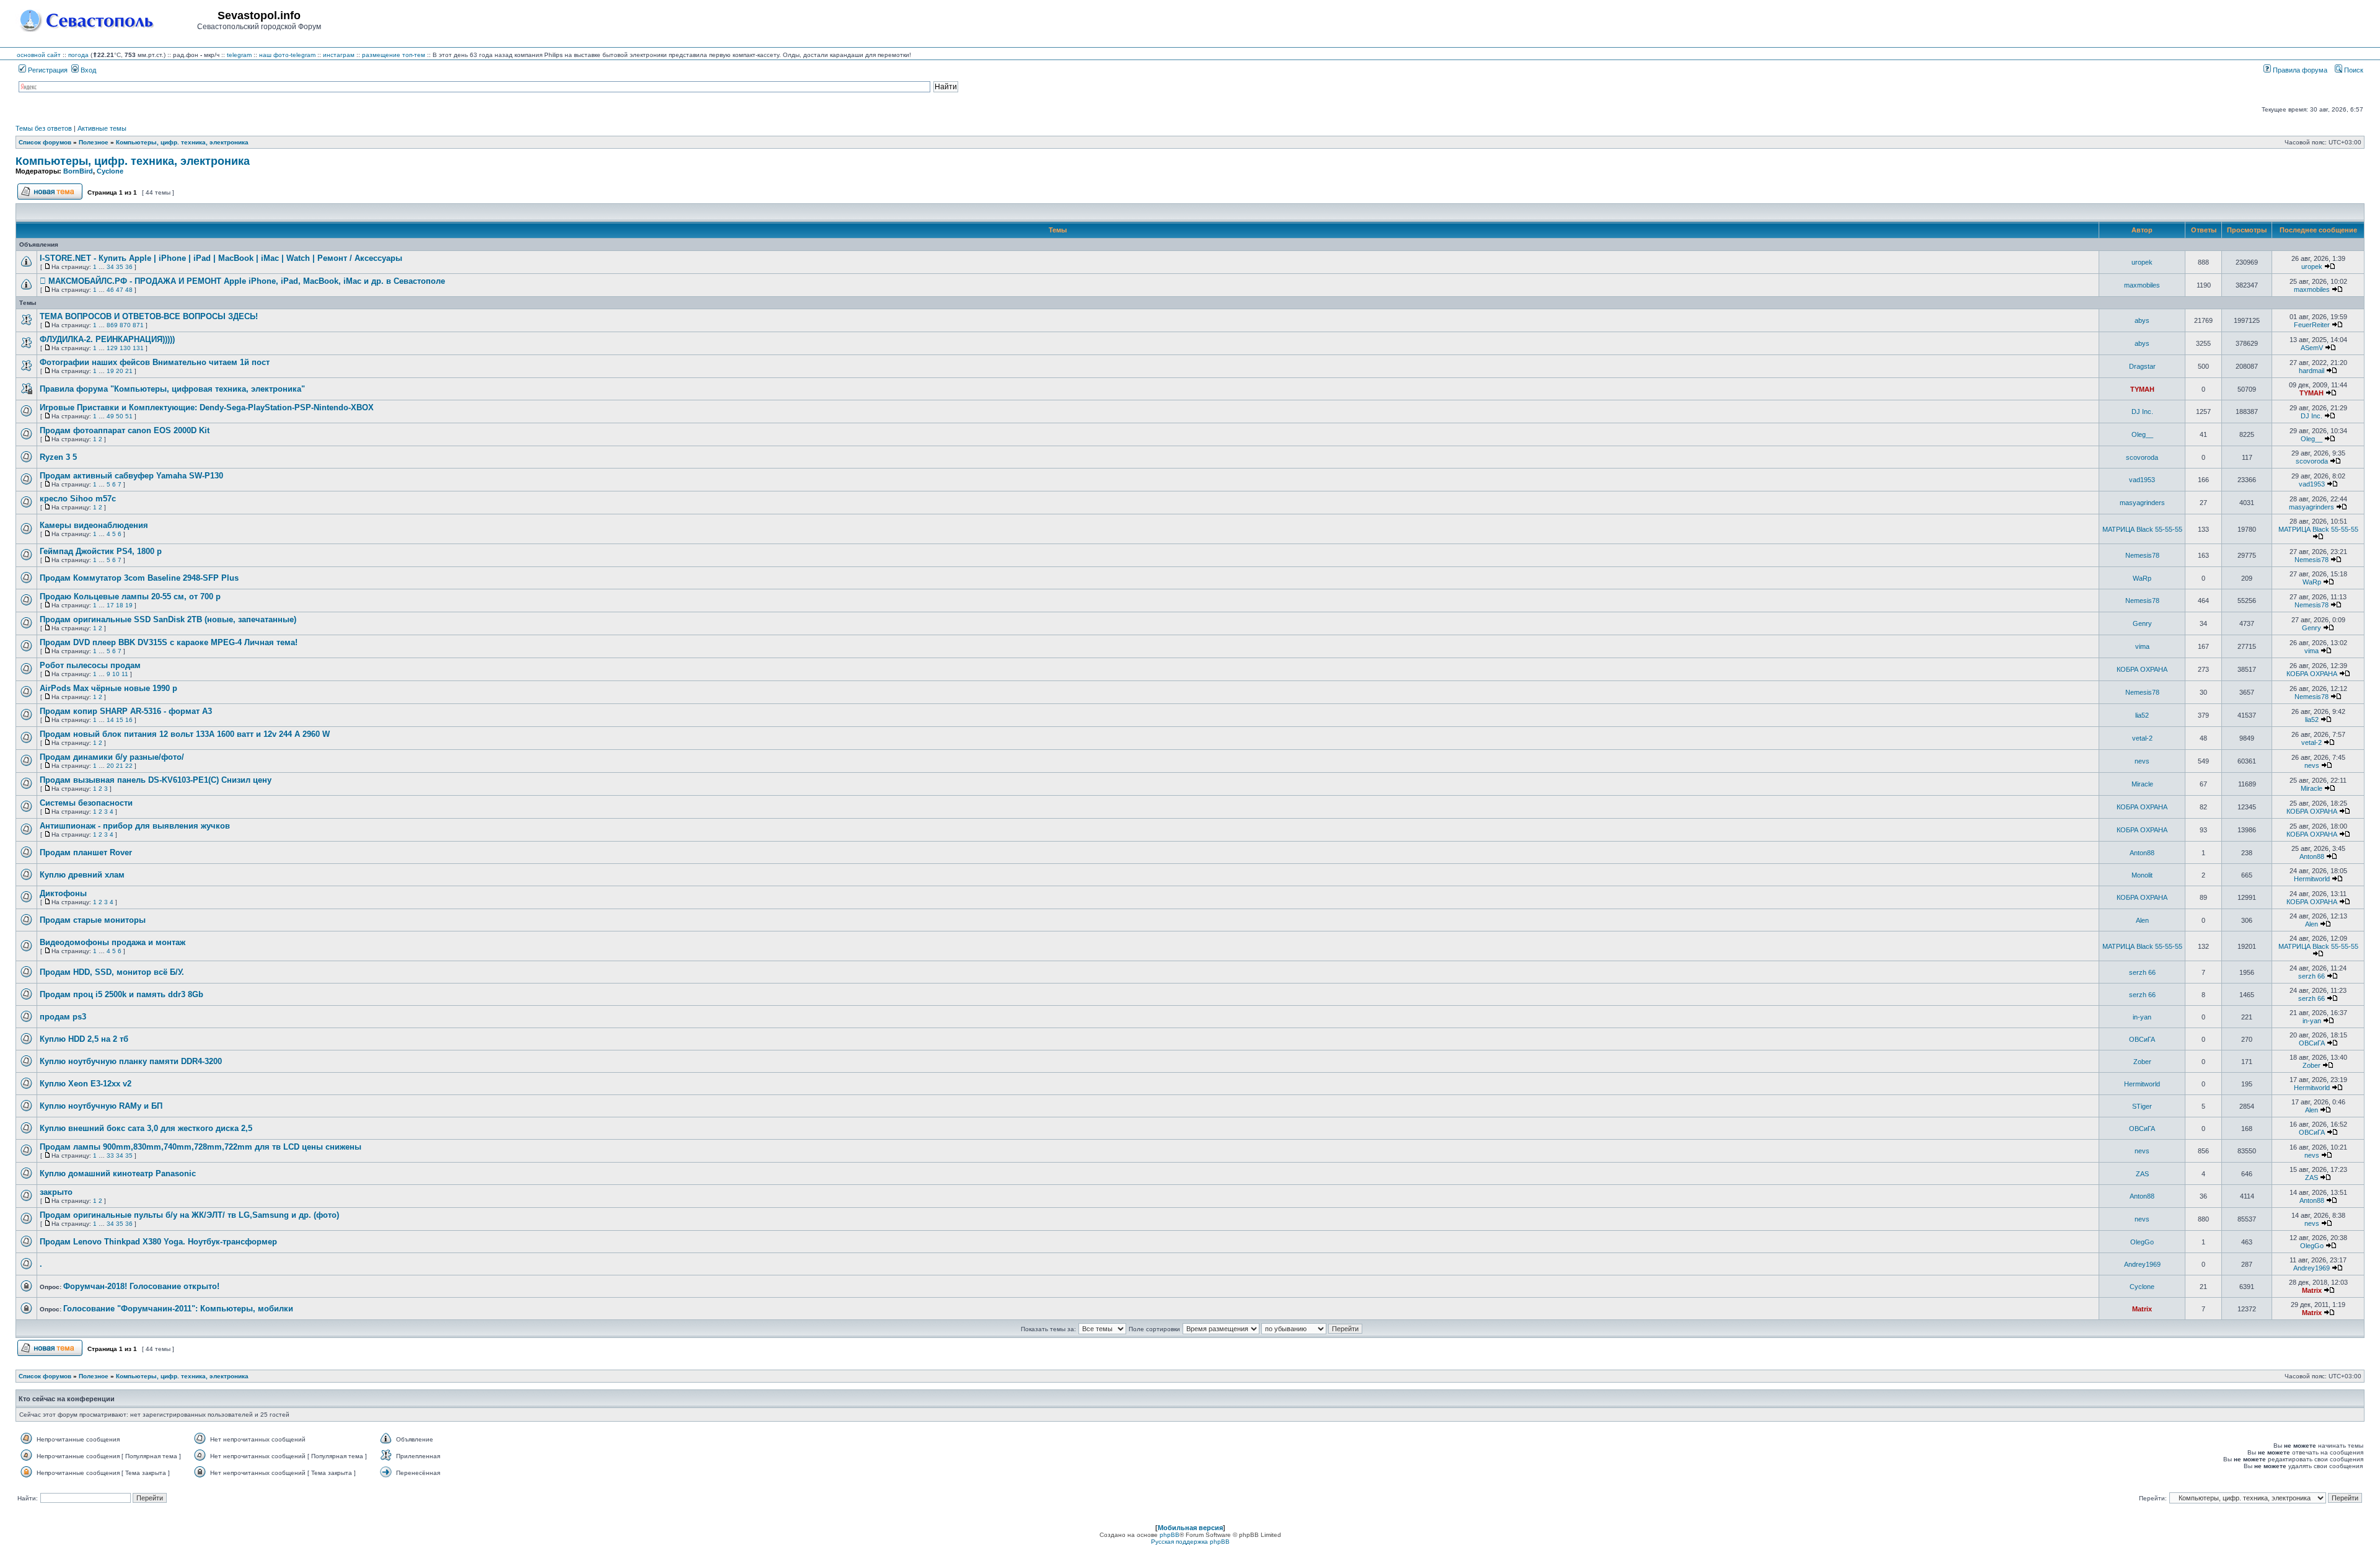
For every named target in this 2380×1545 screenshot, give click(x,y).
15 (120, 720)
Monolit (2142, 875)
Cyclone (110, 171)
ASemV (2312, 348)
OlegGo (2142, 1242)
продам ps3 (63, 1017)
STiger (2142, 1106)
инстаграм (339, 55)
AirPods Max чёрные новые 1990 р (108, 688)
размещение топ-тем (394, 55)
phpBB (1170, 1535)
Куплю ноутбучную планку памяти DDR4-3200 (131, 1061)
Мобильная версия (1190, 1528)
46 (110, 290)
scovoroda (2142, 457)
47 (120, 290)
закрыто (56, 1192)
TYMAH (2142, 389)
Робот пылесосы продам (90, 665)
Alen (2142, 920)
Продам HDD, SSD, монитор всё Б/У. (112, 972)
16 (129, 720)
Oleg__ (2142, 434)
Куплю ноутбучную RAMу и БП (101, 1106)
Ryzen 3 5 (58, 457)
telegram (239, 55)
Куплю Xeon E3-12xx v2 (86, 1084)
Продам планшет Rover (86, 852)
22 (129, 766)
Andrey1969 (2142, 1264)
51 (129, 416)
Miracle (2142, 784)
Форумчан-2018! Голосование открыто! (141, 1286)
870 (125, 325)
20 (120, 371)
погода (78, 55)
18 (120, 605)
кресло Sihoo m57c (78, 499)
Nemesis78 (2142, 555)
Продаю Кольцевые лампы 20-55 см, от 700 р (130, 596)
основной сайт (39, 55)
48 (129, 290)
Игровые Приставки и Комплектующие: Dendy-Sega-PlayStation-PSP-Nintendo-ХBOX (207, 407)
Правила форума (2299, 70)
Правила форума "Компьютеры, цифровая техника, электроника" (172, 389)
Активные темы (102, 128)
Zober (2142, 1062)
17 (110, 605)
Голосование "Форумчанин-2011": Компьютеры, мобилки (178, 1309)
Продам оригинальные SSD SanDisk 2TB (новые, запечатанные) (168, 619)
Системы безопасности (86, 803)
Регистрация (47, 70)
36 (129, 267)
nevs (2142, 761)
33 (110, 1155)
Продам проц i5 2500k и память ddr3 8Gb (121, 994)
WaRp (2142, 578)
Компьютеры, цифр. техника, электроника (133, 161)
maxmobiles (2142, 285)
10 (116, 674)
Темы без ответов (44, 128)
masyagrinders (2142, 503)
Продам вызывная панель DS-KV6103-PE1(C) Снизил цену (156, 780)
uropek (2142, 262)
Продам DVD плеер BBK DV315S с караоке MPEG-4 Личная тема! (169, 642)
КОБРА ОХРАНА (2142, 669)
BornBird (78, 171)
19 (110, 371)
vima (2142, 646)
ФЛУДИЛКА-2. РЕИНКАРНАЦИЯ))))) (107, 339)
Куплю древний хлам (82, 875)
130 (125, 348)
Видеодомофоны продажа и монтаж (112, 942)
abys (2142, 320)
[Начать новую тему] (50, 198)
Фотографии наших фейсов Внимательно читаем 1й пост (155, 362)
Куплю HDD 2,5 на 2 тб (84, 1039)
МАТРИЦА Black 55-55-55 (2142, 529)
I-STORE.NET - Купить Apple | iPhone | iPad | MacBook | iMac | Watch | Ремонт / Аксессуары (221, 258)
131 (138, 348)
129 (112, 348)
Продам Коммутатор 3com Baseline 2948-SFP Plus (139, 578)
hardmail (2312, 371)
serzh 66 (2142, 972)
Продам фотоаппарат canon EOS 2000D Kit (125, 430)
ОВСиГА (2142, 1039)
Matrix (2312, 1290)
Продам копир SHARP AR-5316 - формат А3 (126, 711)
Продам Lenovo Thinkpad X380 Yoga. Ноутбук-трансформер (158, 1242)
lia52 (2142, 715)
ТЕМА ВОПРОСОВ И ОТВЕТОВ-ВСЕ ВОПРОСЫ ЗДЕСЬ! (149, 316)
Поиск (2353, 70)
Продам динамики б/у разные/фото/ (112, 757)
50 (120, 416)
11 (125, 674)
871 (138, 325)
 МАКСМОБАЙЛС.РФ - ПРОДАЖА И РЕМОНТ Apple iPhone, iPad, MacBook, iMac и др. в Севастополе (242, 281)
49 (110, 416)
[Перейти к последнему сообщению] (2330, 266)
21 (129, 371)
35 (120, 267)
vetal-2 (2142, 738)
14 (110, 720)
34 (110, 267)
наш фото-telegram (287, 55)
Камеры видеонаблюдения (94, 525)
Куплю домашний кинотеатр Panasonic (118, 1173)
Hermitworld (2312, 879)
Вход (87, 70)
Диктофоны (63, 893)
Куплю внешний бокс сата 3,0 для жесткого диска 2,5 (146, 1128)
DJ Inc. (2142, 412)
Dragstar (2142, 366)
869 (112, 325)
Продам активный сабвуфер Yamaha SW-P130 (131, 476)
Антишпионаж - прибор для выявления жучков (135, 826)
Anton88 (2142, 853)
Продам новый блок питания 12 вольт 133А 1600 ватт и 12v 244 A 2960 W (185, 734)
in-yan (2142, 1017)
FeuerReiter (2312, 325)
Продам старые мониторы (93, 920)
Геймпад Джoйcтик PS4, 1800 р (101, 551)
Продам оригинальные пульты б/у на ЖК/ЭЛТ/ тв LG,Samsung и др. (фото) (189, 1215)
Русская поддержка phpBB (1190, 1542)
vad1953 (2142, 480)
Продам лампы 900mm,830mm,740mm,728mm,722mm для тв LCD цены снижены (201, 1147)
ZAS (2142, 1174)
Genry (2142, 623)
